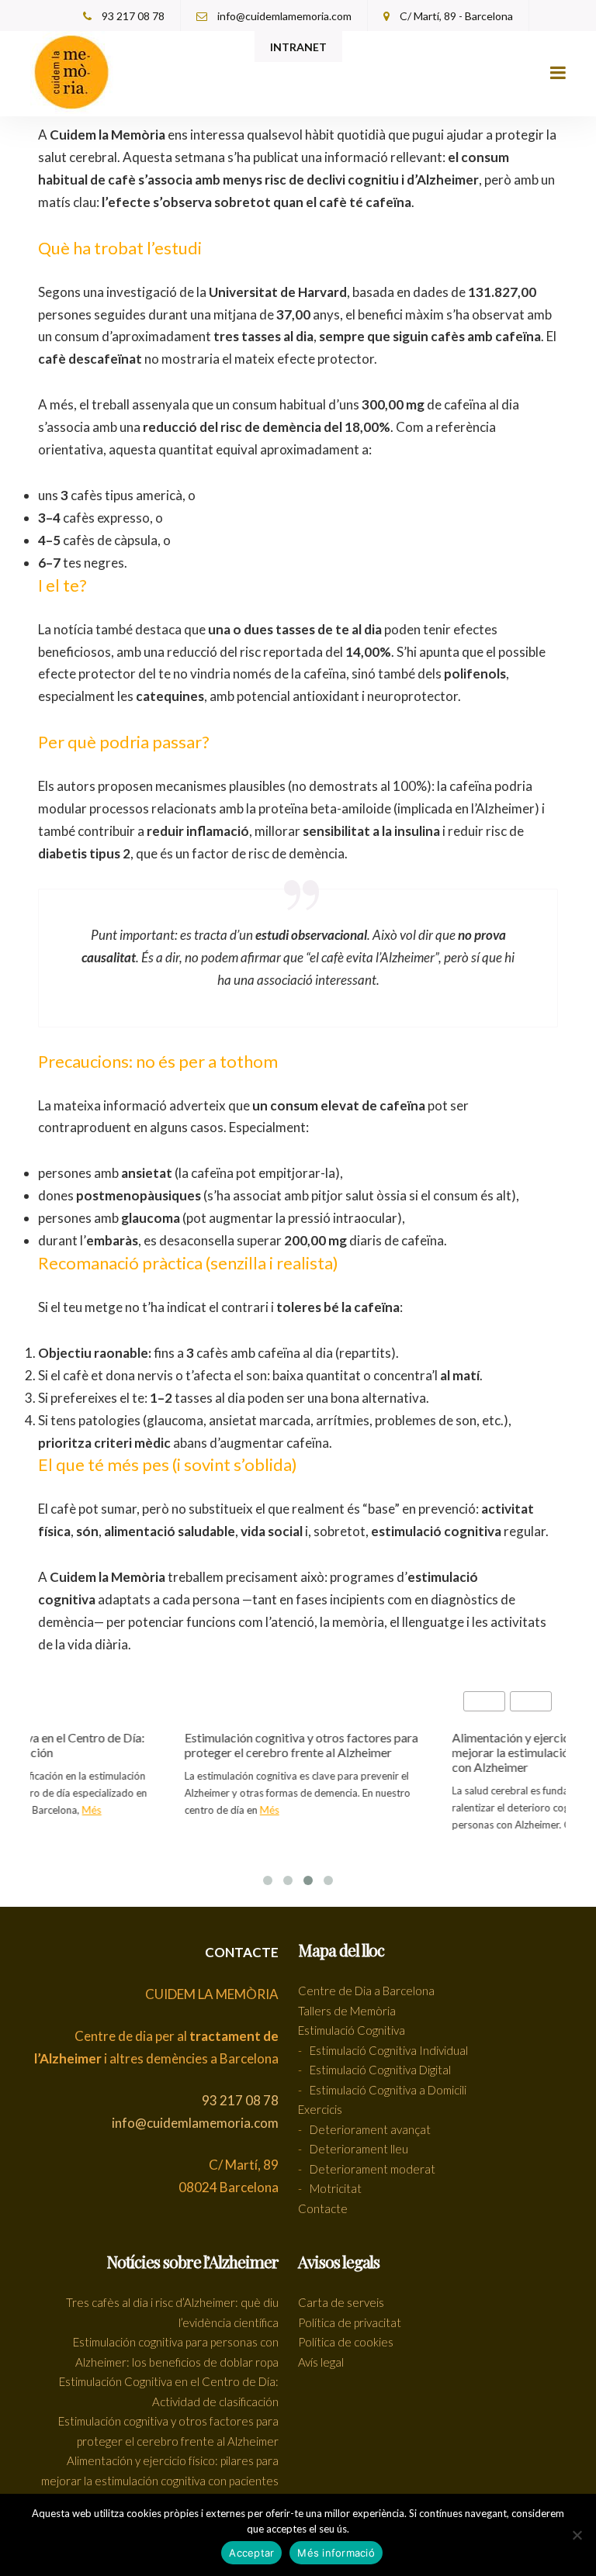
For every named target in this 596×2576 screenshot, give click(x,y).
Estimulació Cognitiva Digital (380, 2070)
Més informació (336, 2553)
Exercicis (320, 2109)
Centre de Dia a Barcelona (366, 1991)
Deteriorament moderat (372, 2169)
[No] (577, 2535)
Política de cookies (346, 2342)
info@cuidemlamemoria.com (283, 16)
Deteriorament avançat (370, 2129)
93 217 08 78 (132, 16)
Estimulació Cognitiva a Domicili (388, 2090)
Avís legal (321, 2362)
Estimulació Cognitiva (352, 2030)
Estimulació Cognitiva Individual (389, 2050)
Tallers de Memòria (347, 2011)
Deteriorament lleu (359, 2149)
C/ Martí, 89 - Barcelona (455, 16)
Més (80, 1810)
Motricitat (336, 2188)
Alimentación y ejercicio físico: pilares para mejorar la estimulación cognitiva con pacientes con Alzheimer (160, 2480)
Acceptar (251, 2553)
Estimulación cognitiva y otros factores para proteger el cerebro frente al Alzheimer (289, 1745)
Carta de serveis (341, 2302)
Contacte (323, 2208)
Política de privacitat (350, 2322)
